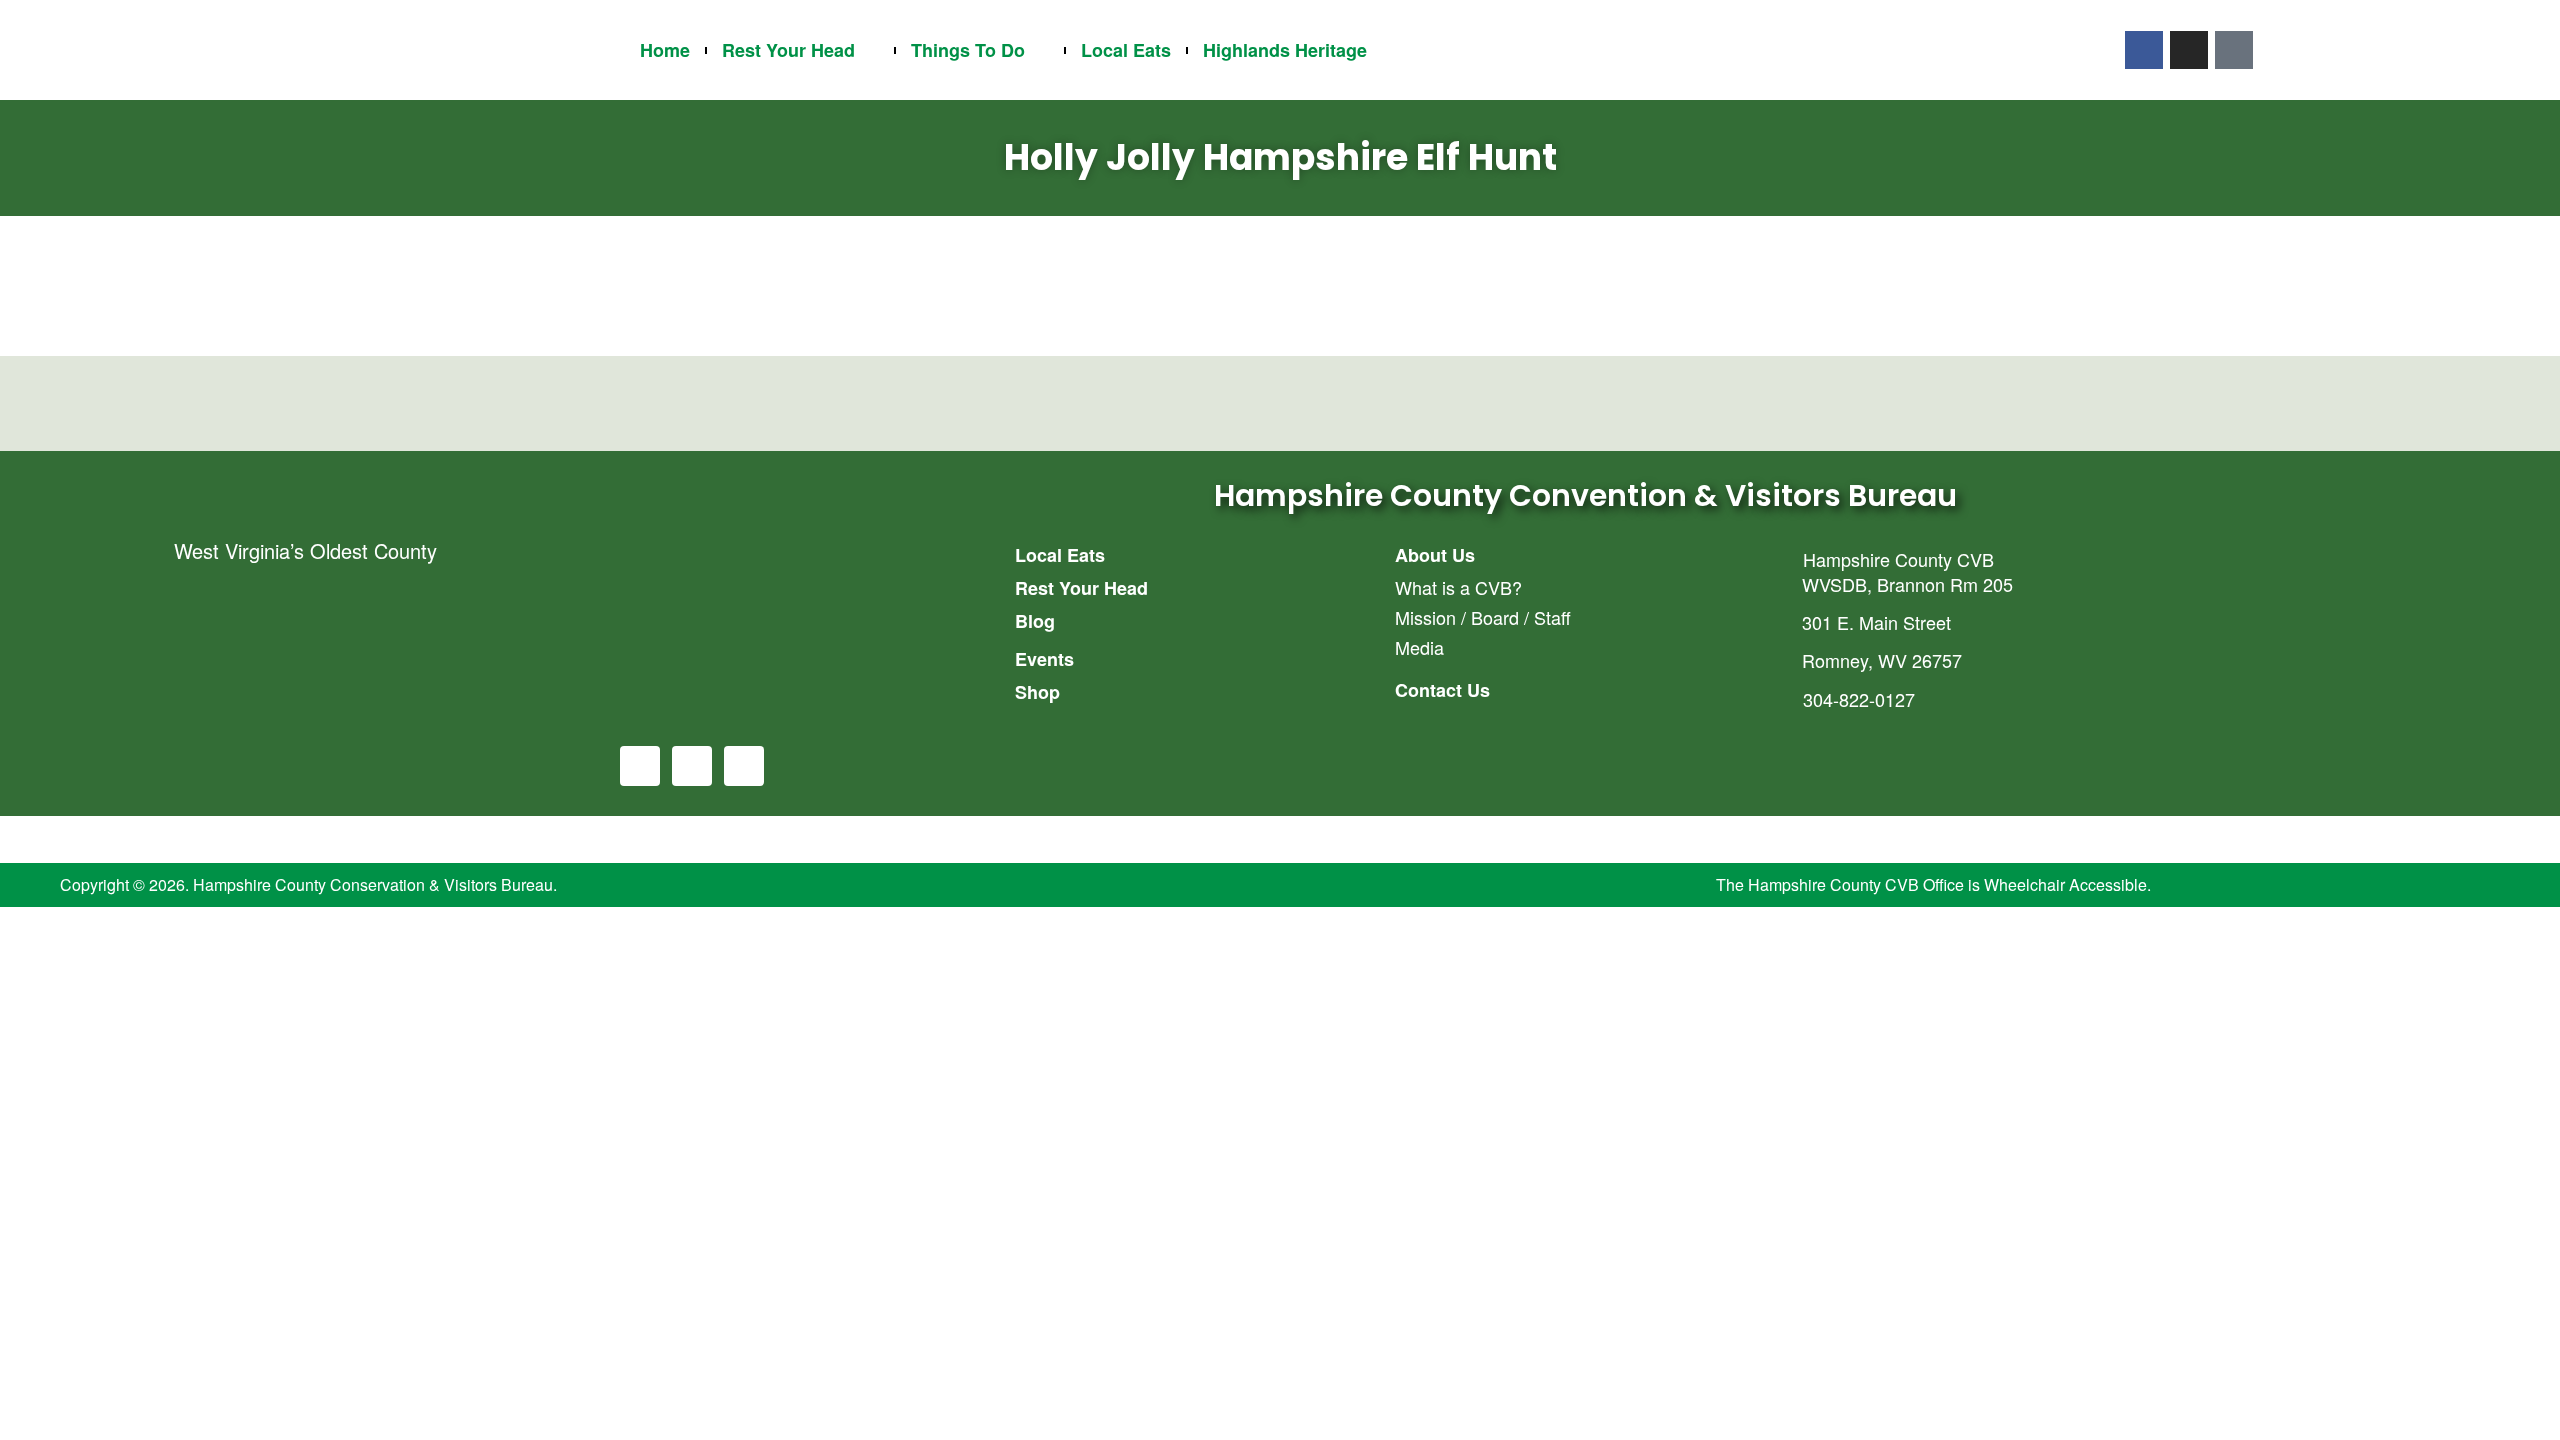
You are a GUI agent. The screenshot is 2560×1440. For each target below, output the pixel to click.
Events (1044, 659)
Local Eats (1126, 50)
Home (665, 50)
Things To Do (968, 50)
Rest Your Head (788, 50)
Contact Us (1442, 690)
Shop (1037, 692)
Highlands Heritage (1285, 50)
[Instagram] (2189, 50)
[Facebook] (2144, 50)
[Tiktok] (2234, 50)
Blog (1035, 621)
